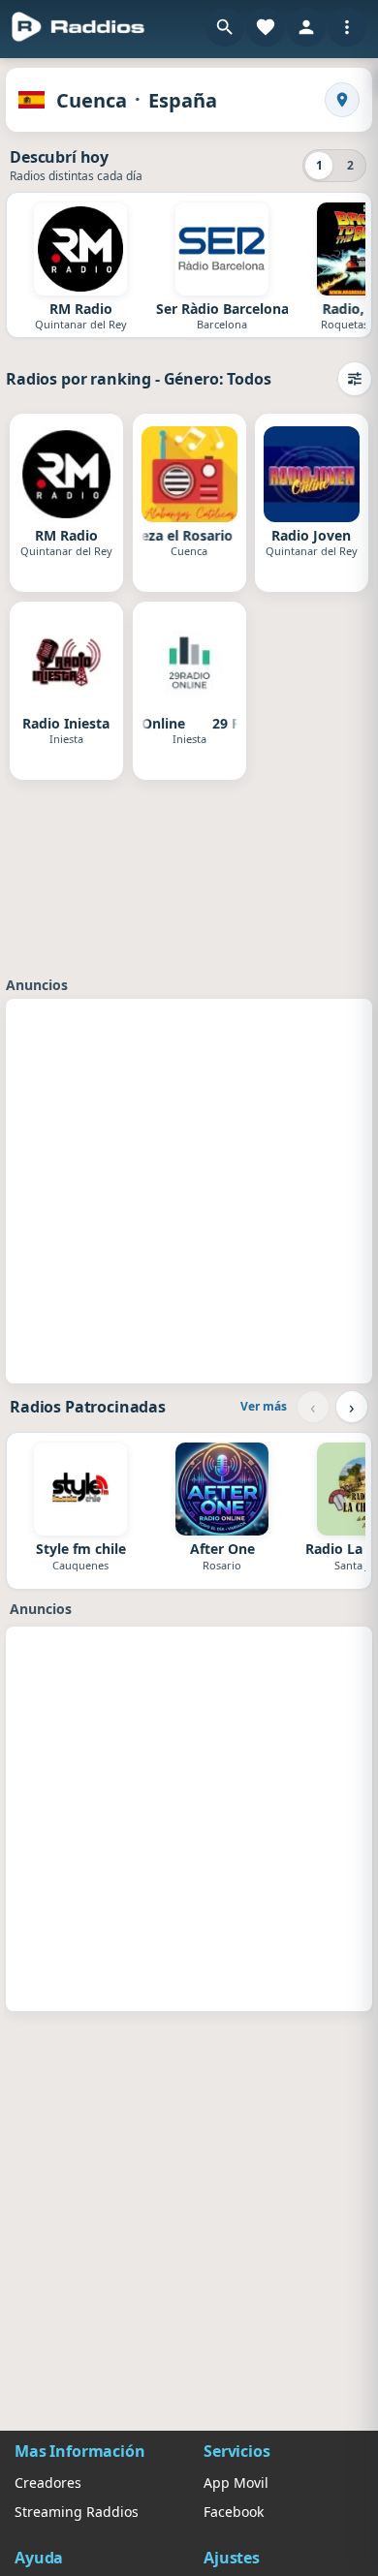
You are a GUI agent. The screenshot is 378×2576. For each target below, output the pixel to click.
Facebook (234, 2512)
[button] (225, 27)
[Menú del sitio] (347, 27)
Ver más (264, 1406)
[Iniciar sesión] (306, 27)
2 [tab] (350, 165)
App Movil (236, 2483)
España (183, 100)
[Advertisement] (189, 1189)
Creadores (48, 2483)
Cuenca (92, 100)
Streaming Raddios (77, 2512)
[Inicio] (79, 27)
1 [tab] (319, 165)
